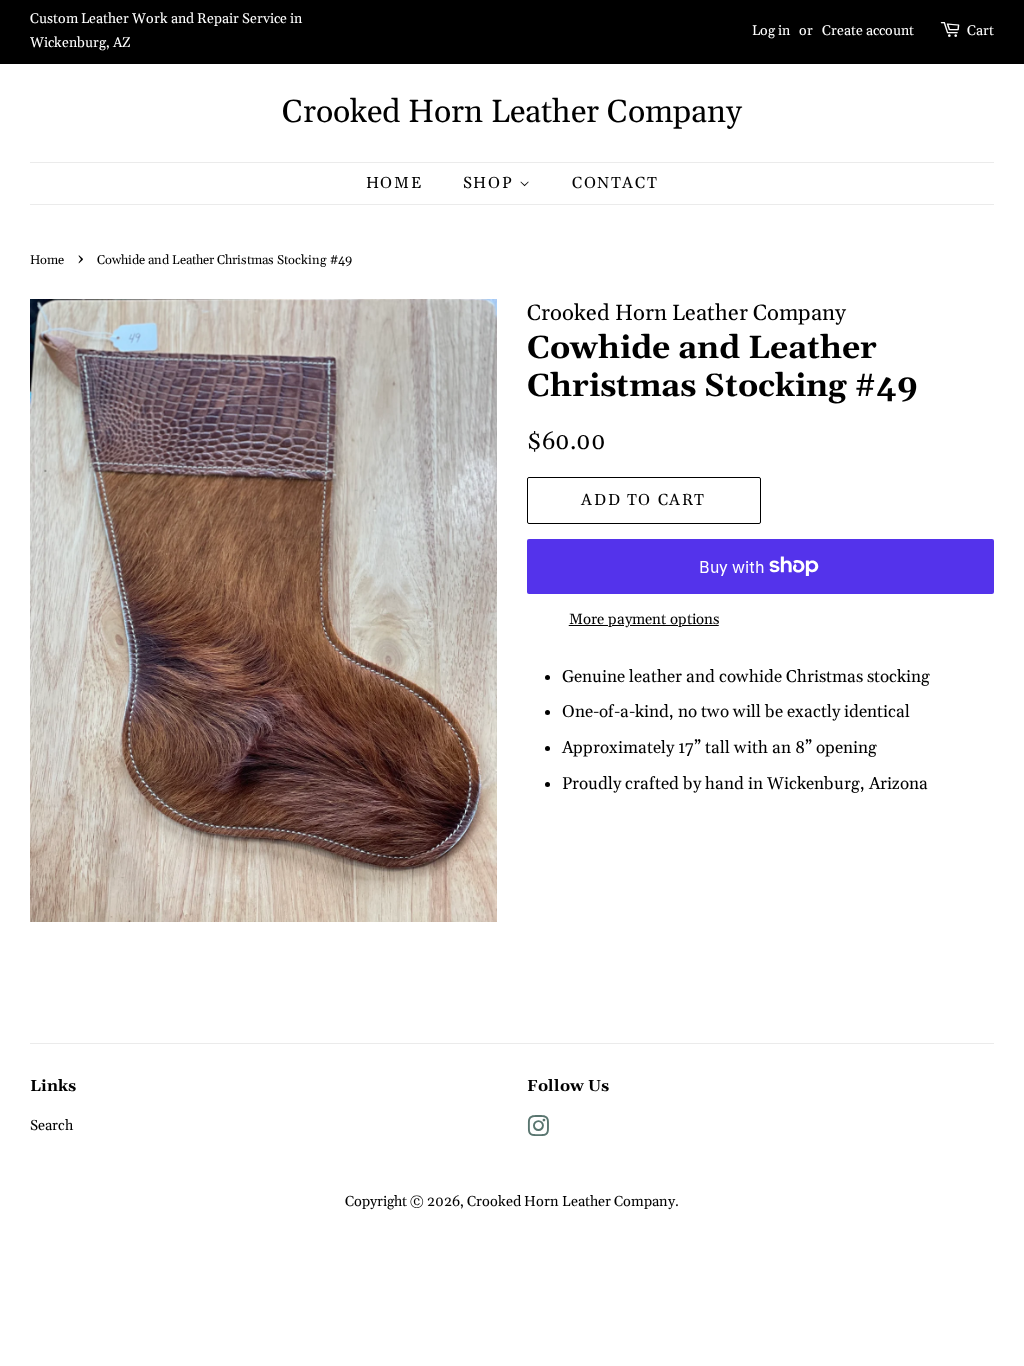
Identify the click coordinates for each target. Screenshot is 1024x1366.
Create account (868, 31)
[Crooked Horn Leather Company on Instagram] (538, 1131)
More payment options (644, 619)
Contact (615, 183)
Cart (980, 31)
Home (394, 183)
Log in (771, 31)
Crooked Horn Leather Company (512, 113)
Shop (491, 183)
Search (51, 1126)
